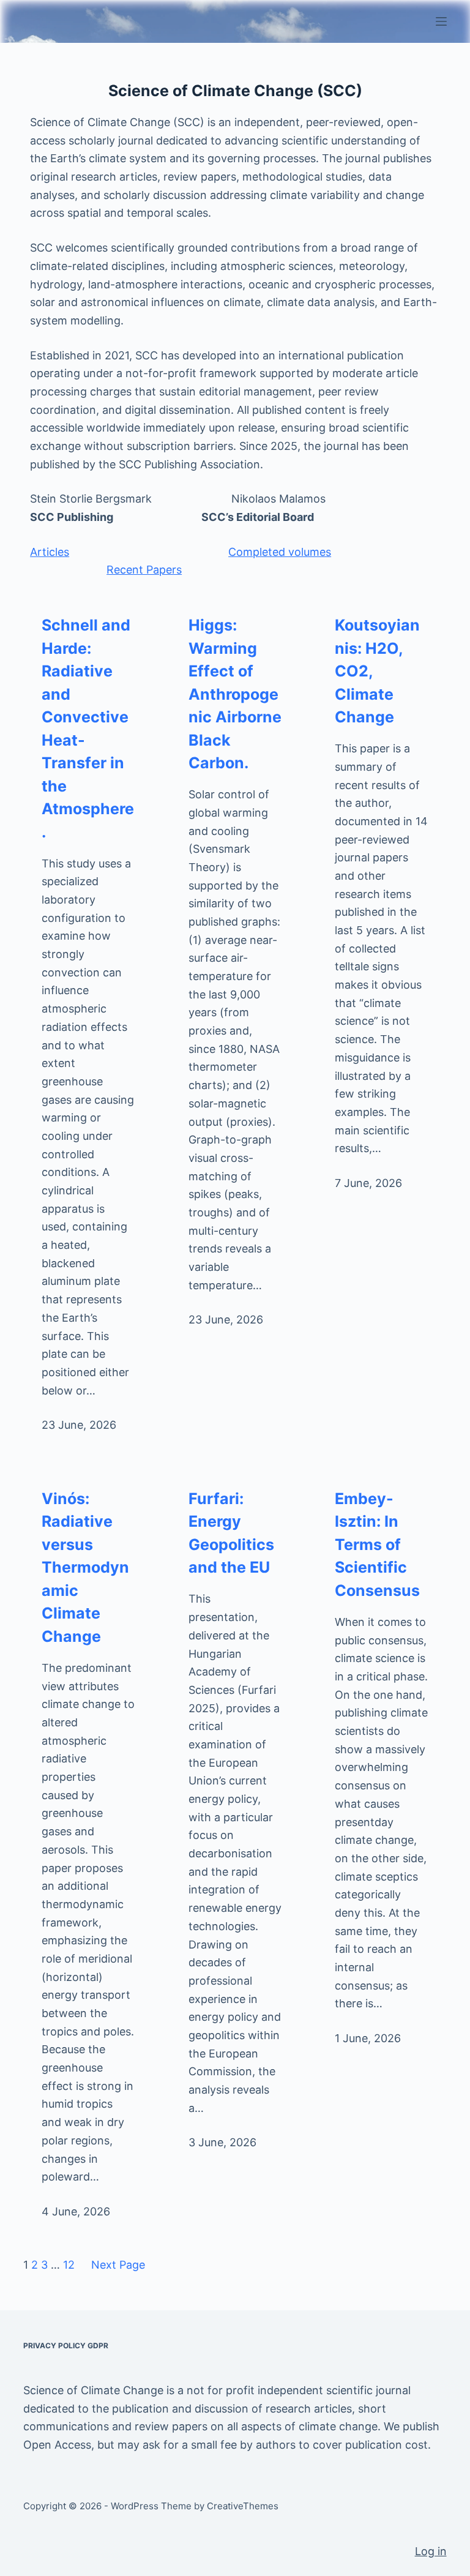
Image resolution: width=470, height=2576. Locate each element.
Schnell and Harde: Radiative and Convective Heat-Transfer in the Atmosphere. (88, 728)
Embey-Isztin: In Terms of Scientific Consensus (377, 1544)
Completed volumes (280, 552)
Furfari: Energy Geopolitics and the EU (231, 1533)
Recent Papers (144, 570)
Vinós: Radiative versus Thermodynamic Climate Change (85, 1567)
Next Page (118, 2265)
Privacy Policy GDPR (66, 2346)
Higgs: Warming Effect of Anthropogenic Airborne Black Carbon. (235, 694)
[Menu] (441, 21)
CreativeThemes (243, 2506)
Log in (431, 2551)
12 (69, 2265)
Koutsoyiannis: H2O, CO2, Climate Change (377, 671)
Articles (50, 552)
